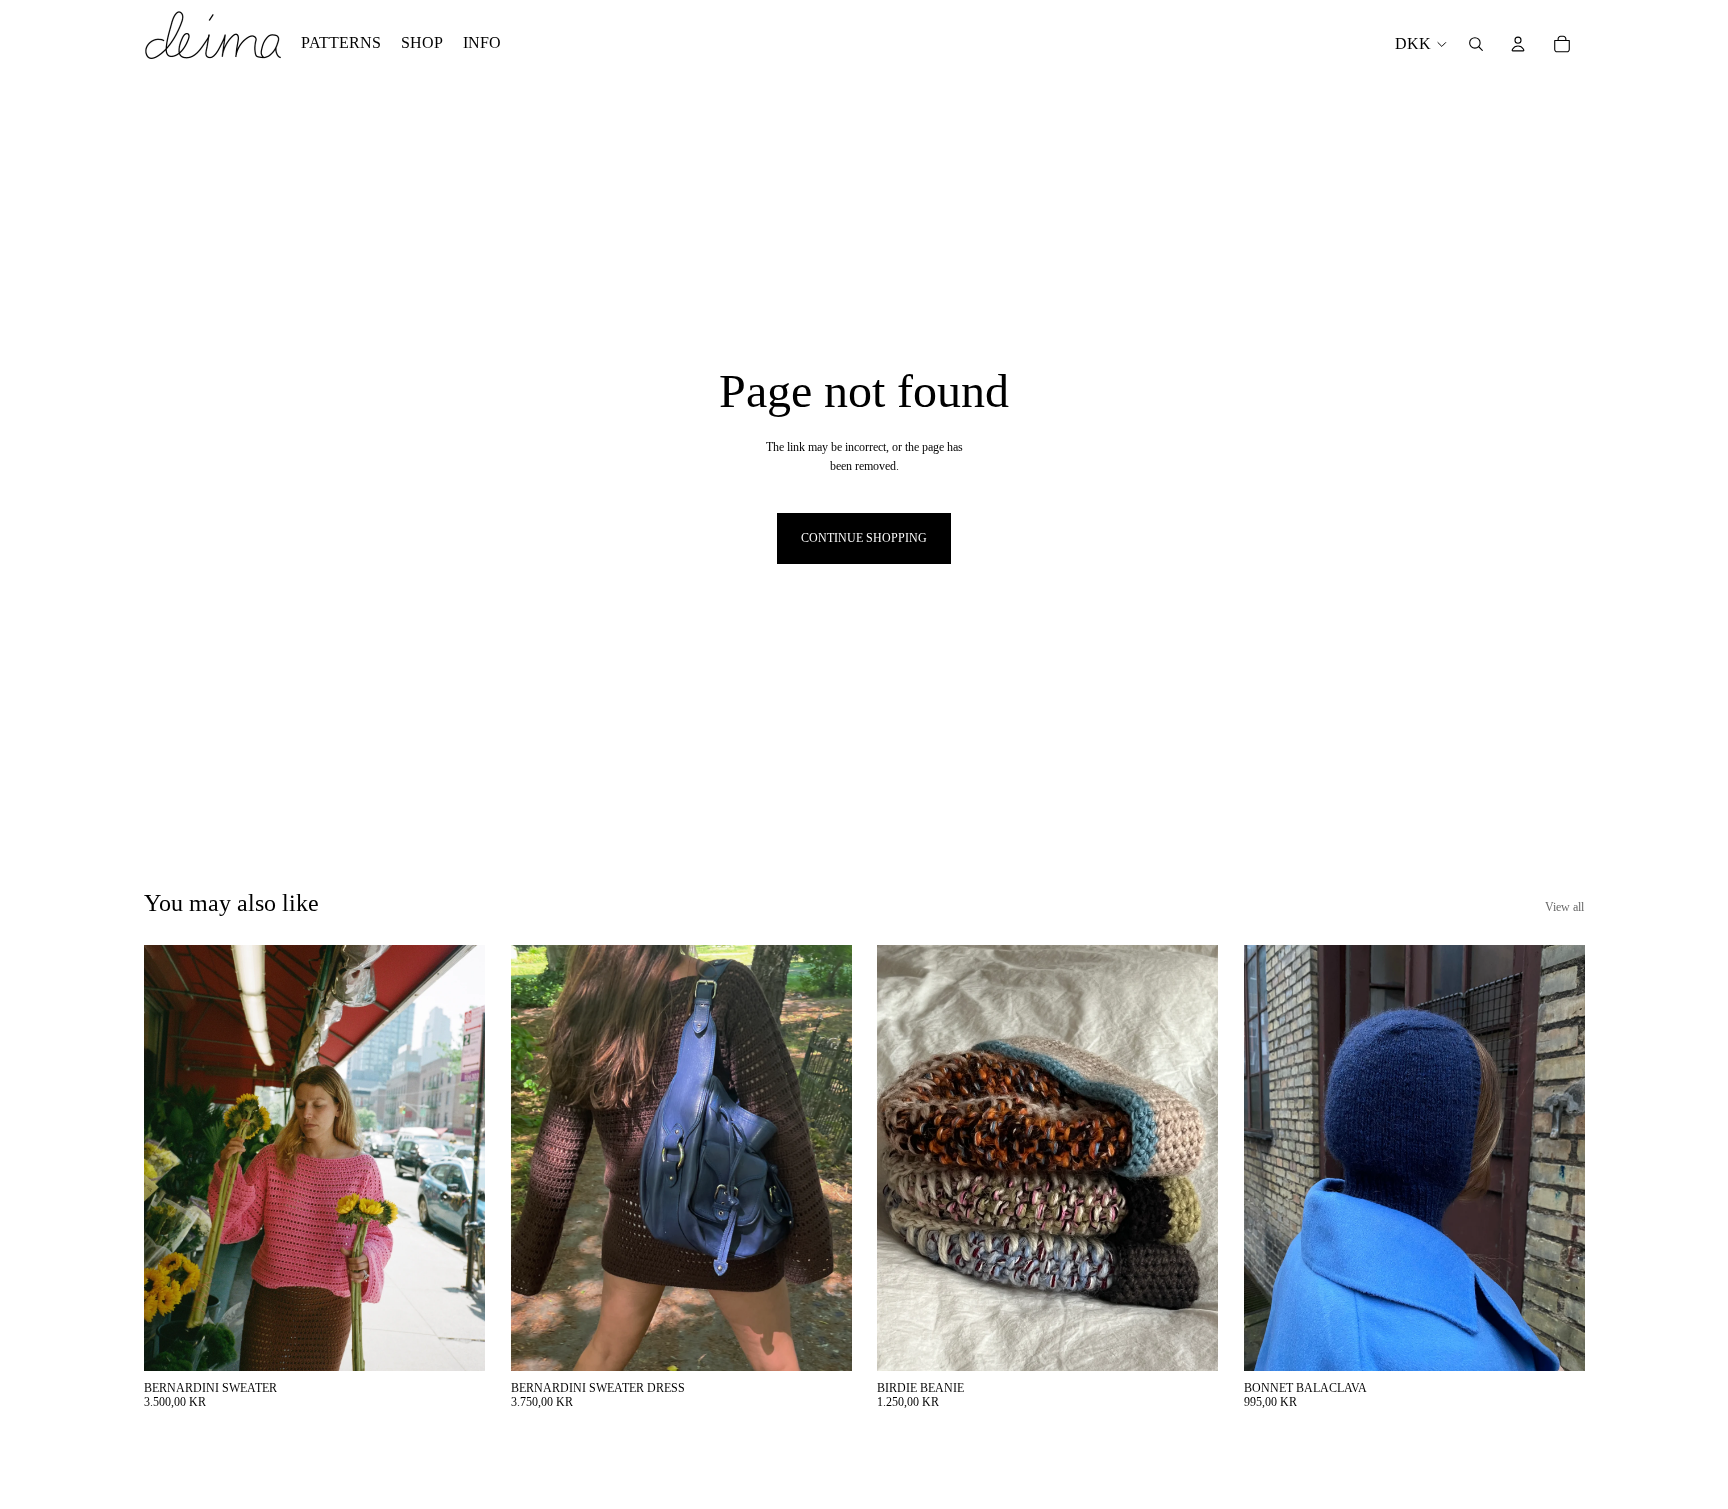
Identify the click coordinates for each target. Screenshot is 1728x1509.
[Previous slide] (174, 1158)
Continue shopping (864, 538)
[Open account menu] (1518, 44)
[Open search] (1476, 44)
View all (1564, 907)
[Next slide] (455, 1158)
